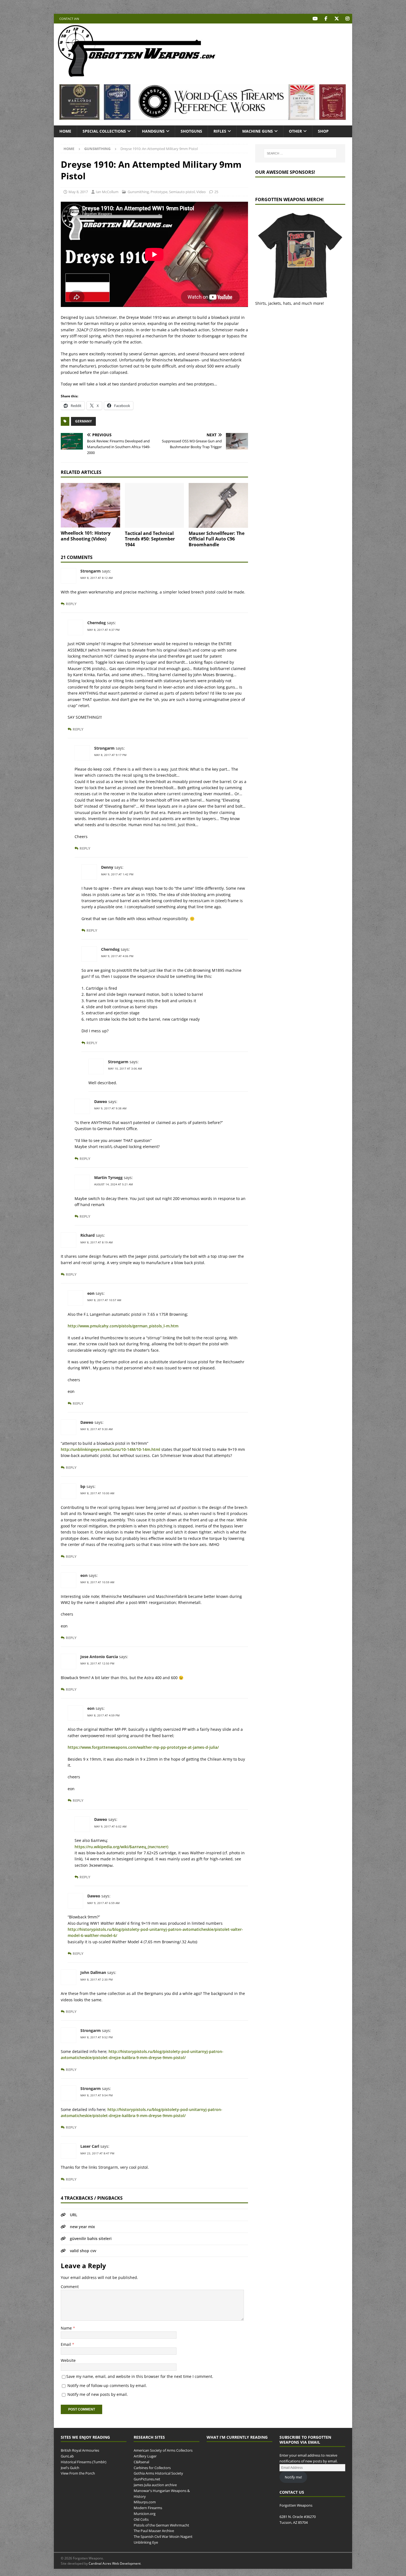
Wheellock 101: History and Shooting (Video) (86, 536)
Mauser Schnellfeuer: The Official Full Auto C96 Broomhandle (217, 539)
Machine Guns (258, 131)
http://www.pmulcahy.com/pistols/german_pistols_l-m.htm (123, 1326)
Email (66, 2344)
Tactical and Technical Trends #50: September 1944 (150, 539)
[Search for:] (300, 153)
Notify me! (293, 2477)
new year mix (82, 2227)
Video (201, 192)
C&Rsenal (141, 2462)
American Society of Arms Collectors (163, 2450)
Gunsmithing (138, 192)
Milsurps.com (145, 2502)
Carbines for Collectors (152, 2467)
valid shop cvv (83, 2251)
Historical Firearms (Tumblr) (84, 2462)
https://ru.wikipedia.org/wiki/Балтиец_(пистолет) (121, 1847)
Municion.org (145, 2514)
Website (68, 2360)
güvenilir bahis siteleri (91, 2238)
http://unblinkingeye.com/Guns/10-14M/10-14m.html (110, 1449)
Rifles (220, 131)
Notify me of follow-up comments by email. (107, 2385)
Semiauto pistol (182, 192)
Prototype (159, 192)
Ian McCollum (107, 192)
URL (74, 2215)
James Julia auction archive (155, 2485)
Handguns (153, 131)
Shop (323, 131)
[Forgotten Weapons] (137, 76)
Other (295, 131)
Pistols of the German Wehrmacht (161, 2525)
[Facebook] (326, 19)
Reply (71, 604)
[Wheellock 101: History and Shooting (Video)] (90, 505)
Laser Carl (90, 2146)
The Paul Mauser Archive (154, 2531)
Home (65, 131)
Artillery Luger (145, 2456)
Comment (70, 2287)
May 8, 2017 (78, 192)
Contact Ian (69, 19)
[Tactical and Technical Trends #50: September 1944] (155, 505)
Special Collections (104, 131)
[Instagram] (347, 19)
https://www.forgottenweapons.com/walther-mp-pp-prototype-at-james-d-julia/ (143, 1747)
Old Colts (141, 2519)
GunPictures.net (147, 2479)
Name (67, 2328)
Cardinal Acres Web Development (115, 2564)
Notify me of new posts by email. (98, 2394)
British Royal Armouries (80, 2450)
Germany (83, 421)
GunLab (67, 2456)
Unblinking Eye (146, 2542)
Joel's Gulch (70, 2467)
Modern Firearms (148, 2508)
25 (216, 192)
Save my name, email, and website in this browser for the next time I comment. (140, 2376)
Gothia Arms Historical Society (158, 2473)
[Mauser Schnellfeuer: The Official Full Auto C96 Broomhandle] (218, 505)
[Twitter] (337, 19)
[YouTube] (315, 19)
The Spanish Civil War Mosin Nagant (163, 2536)
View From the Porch (78, 2473)
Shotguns (191, 131)
